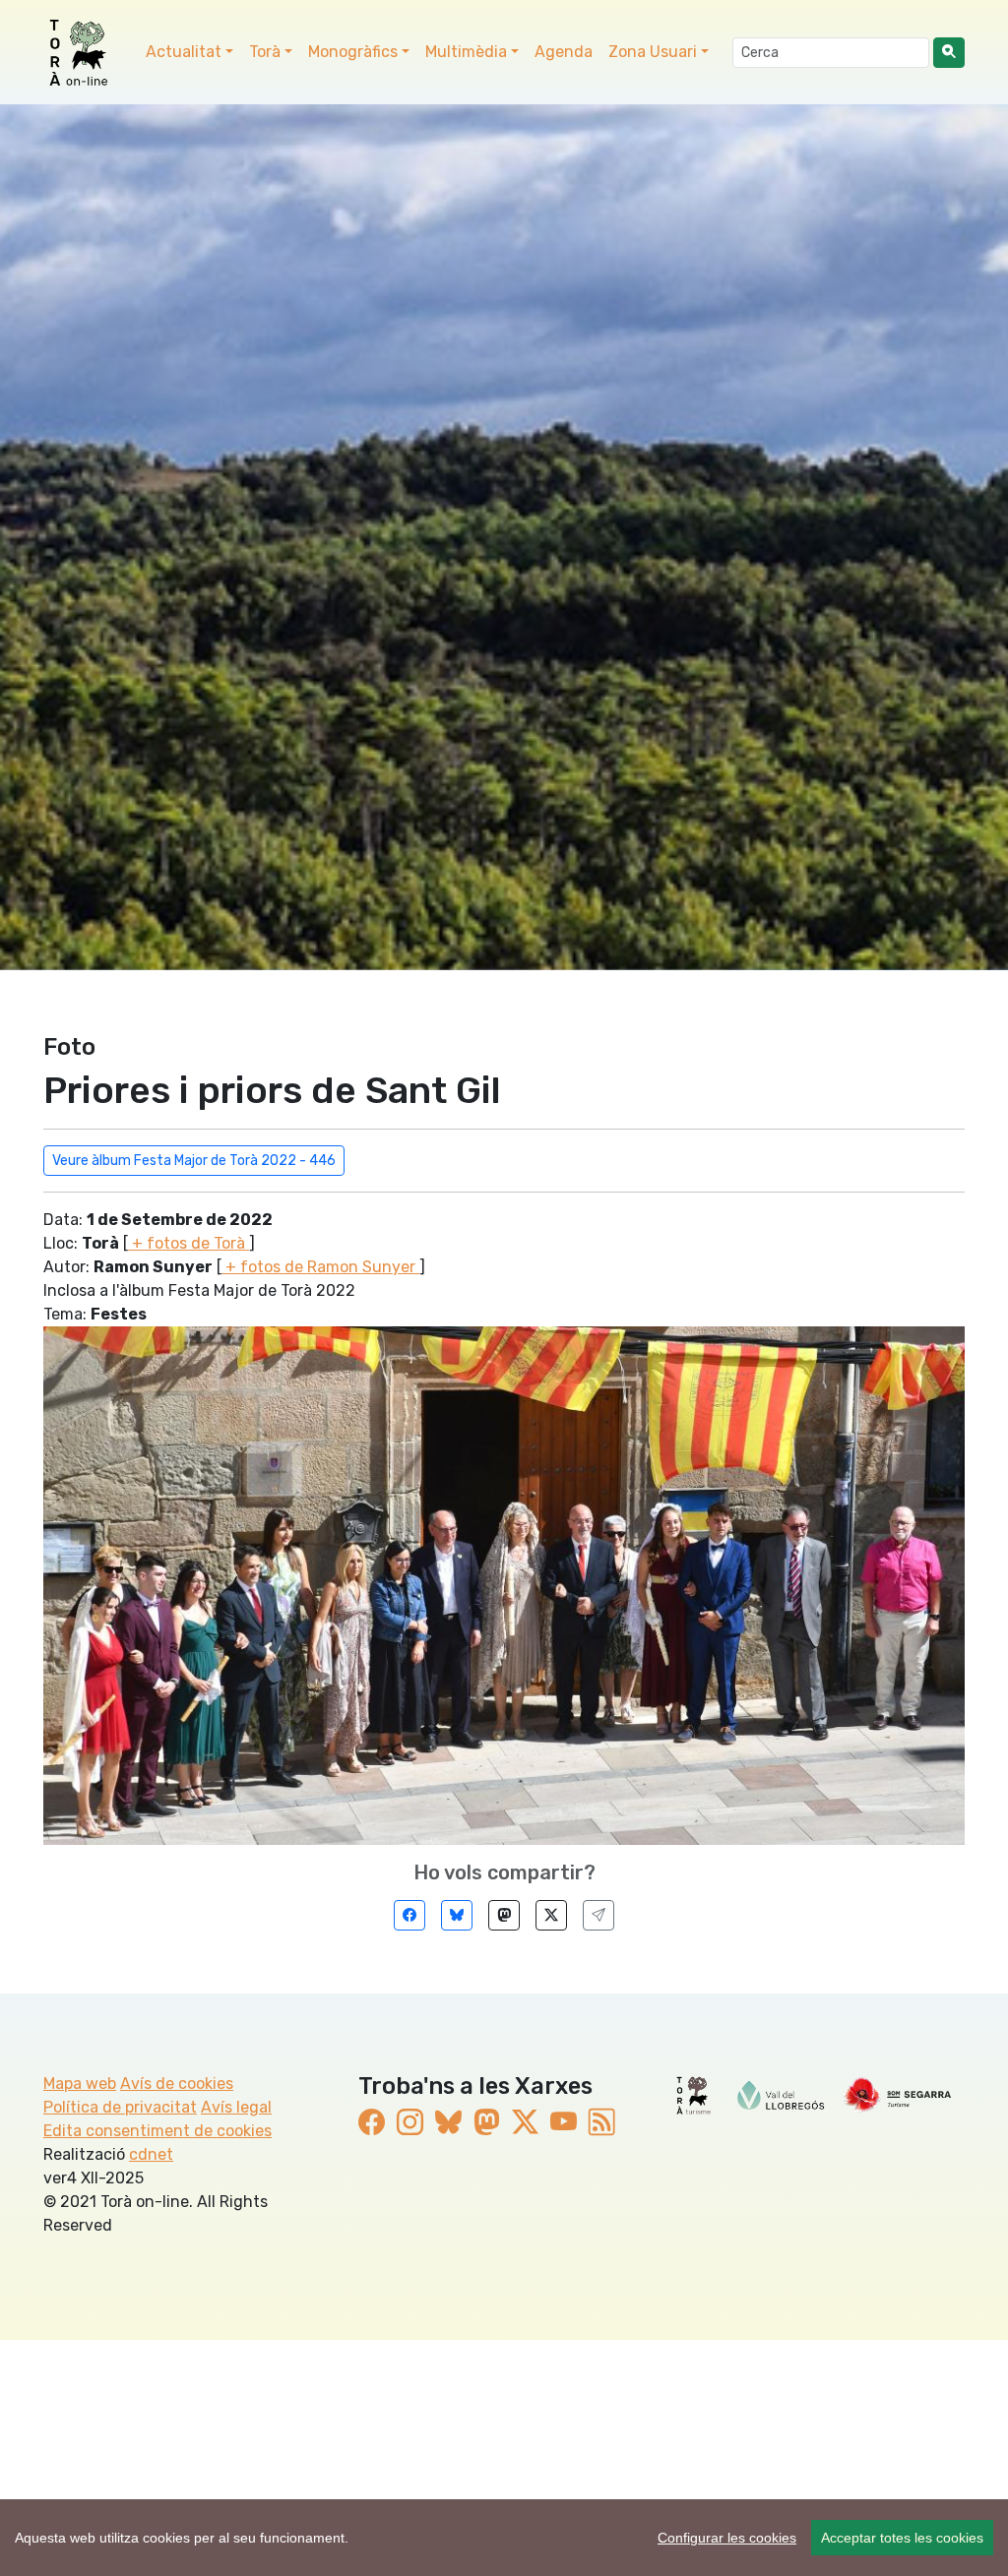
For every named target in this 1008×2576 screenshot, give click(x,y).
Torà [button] (265, 52)
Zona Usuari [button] (653, 52)
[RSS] (602, 2123)
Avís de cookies (177, 2084)
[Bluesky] (457, 1915)
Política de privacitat (120, 2107)
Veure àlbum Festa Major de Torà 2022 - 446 (194, 1161)
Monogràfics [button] (353, 52)
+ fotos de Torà (189, 1243)
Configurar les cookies (727, 2538)
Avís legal (236, 2107)
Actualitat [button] (184, 52)
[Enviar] (598, 1915)
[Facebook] (409, 1915)
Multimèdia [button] (466, 52)
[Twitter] (551, 1915)
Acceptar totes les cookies (902, 2538)
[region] (504, 2538)
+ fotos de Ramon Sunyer (320, 1267)
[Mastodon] (504, 1915)
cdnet (151, 2154)
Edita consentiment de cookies (157, 2131)
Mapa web (80, 2084)
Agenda (564, 52)
